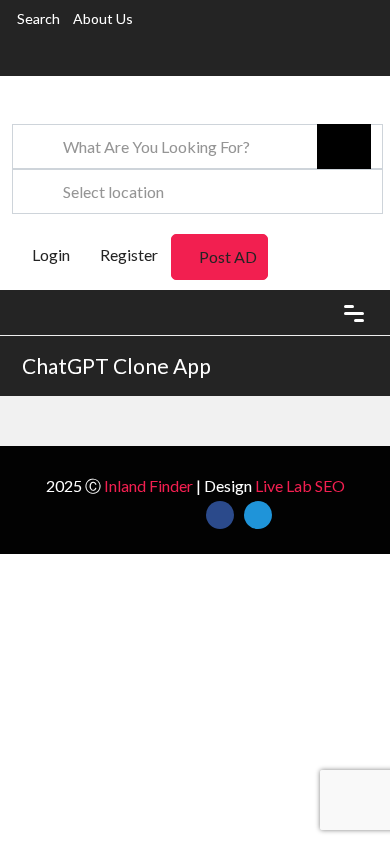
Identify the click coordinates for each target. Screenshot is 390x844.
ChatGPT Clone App (116, 365)
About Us (103, 18)
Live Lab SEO (300, 485)
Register (129, 254)
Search (38, 18)
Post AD (228, 256)
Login (49, 254)
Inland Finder (148, 485)
